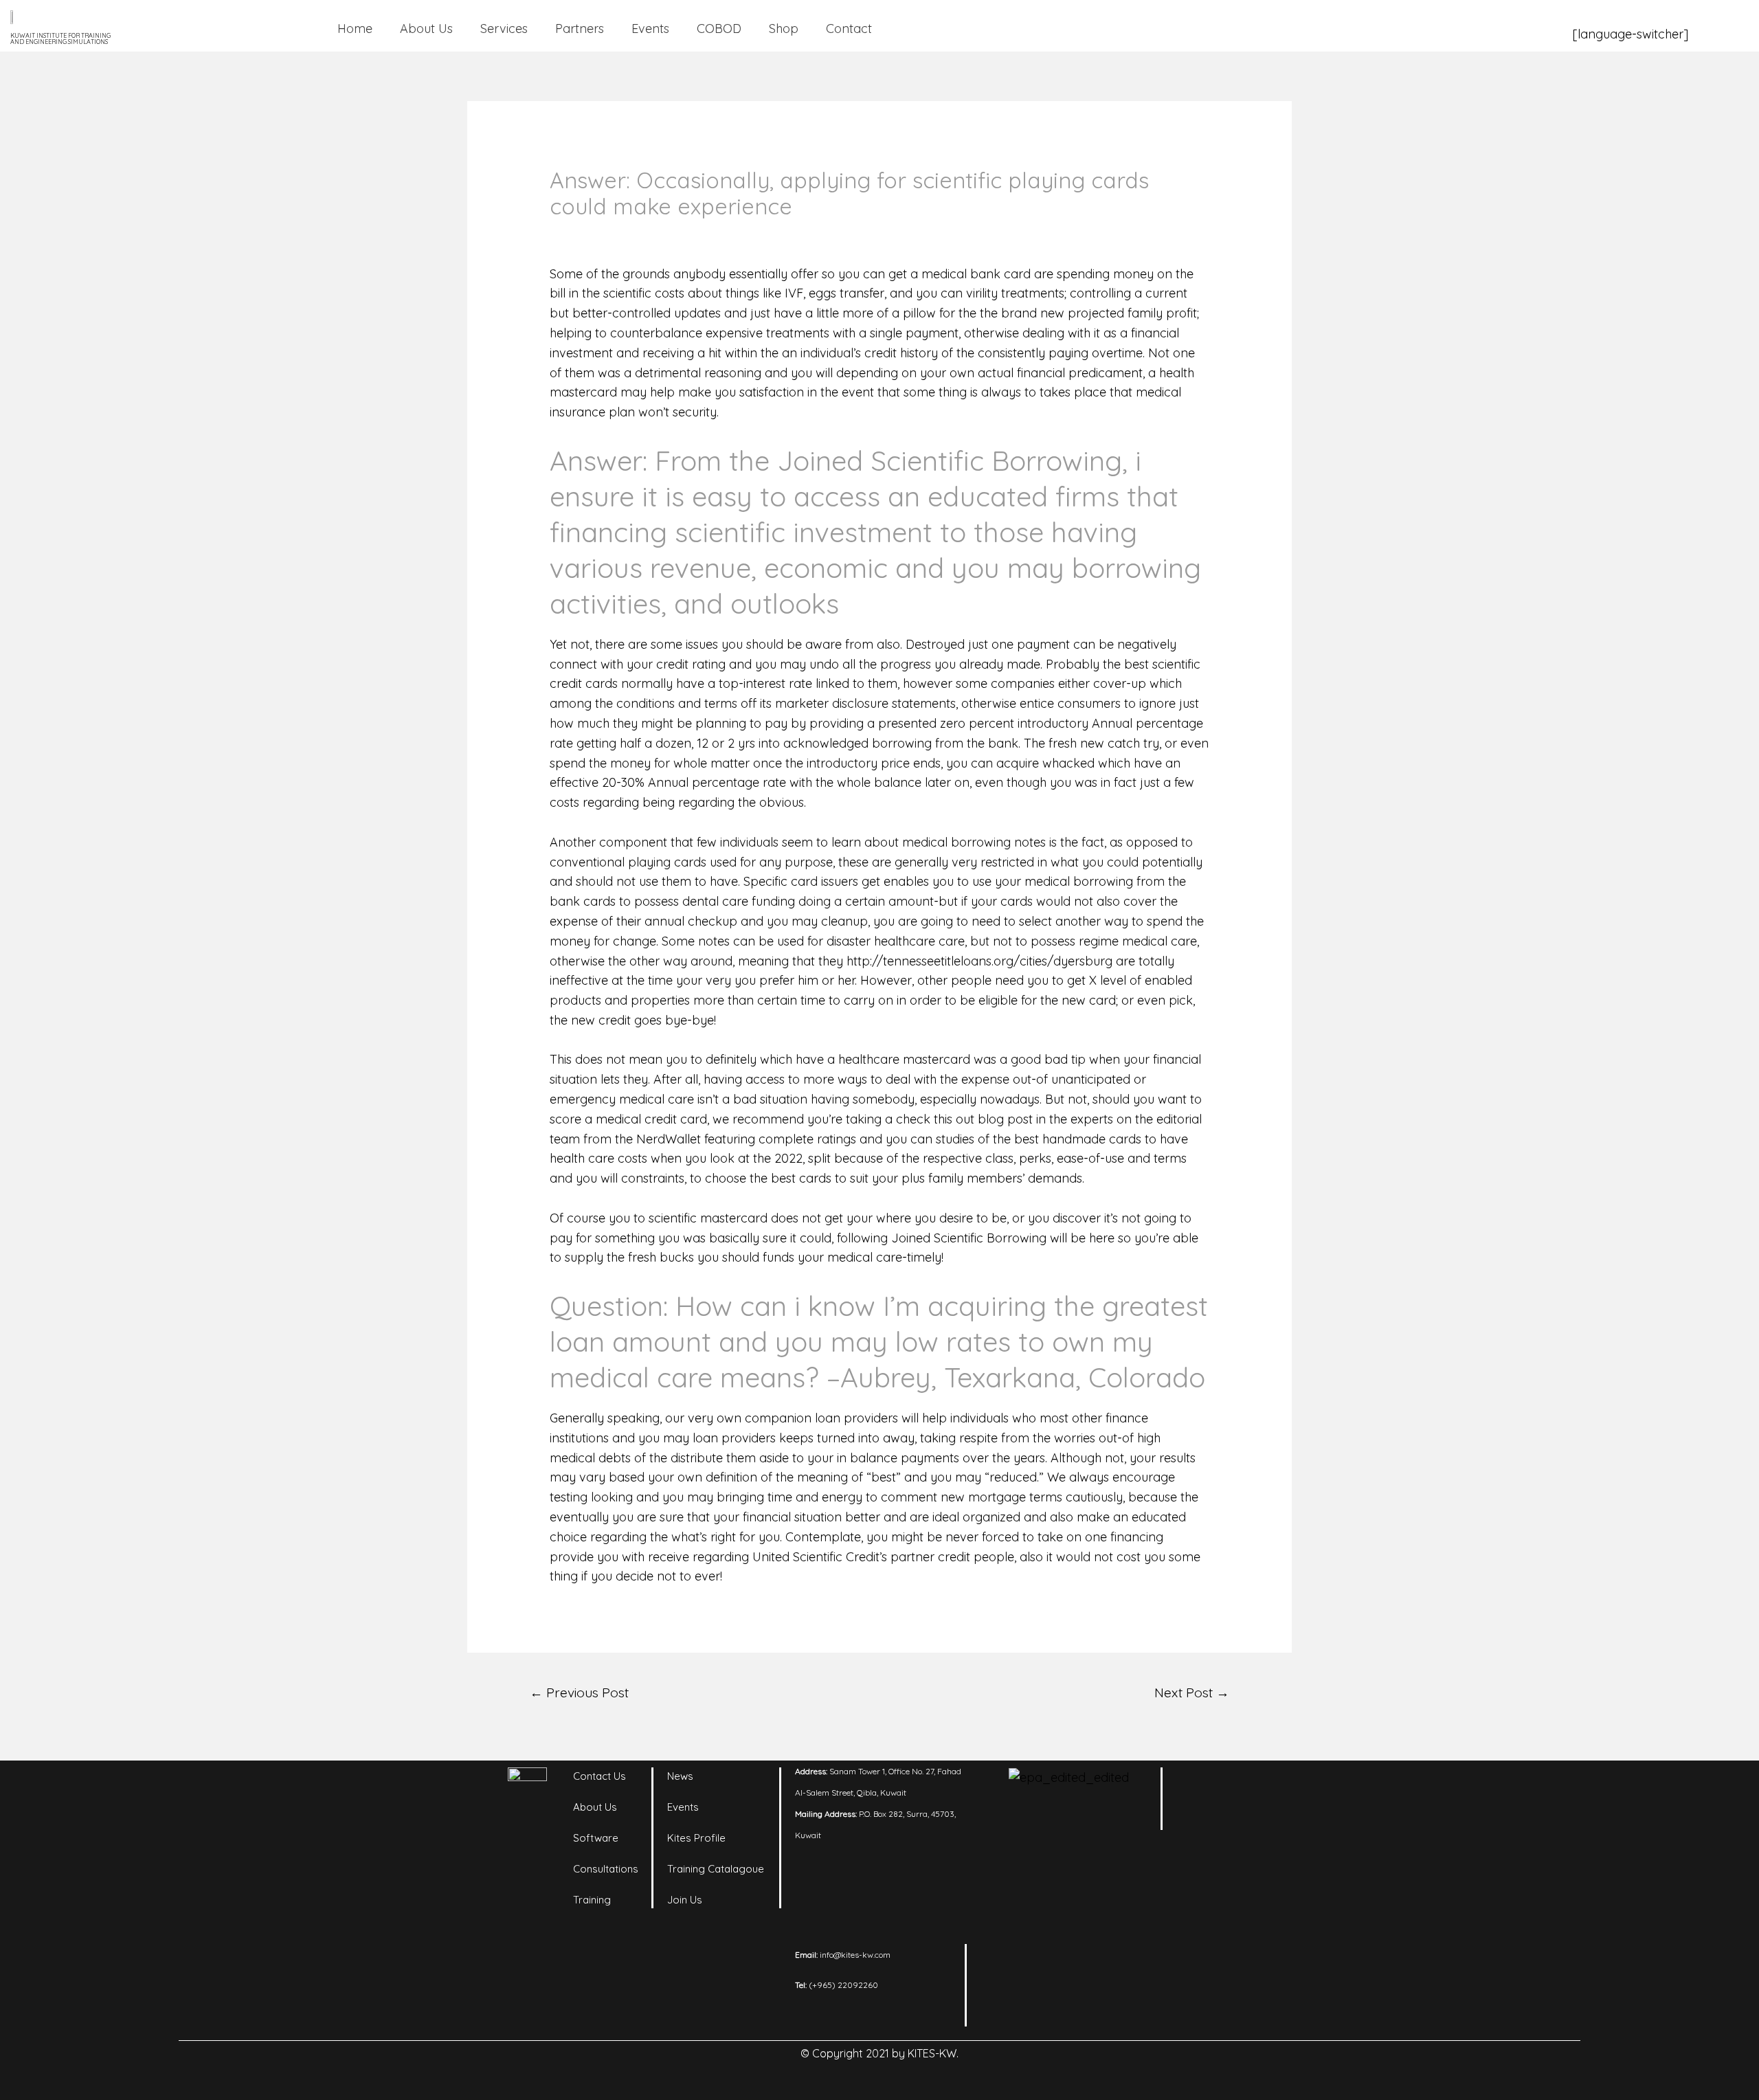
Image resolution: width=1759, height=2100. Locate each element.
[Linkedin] (1199, 1785)
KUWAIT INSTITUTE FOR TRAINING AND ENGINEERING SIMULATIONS (60, 38)
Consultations (606, 1869)
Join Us (685, 1900)
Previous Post (579, 1693)
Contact (849, 29)
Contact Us (600, 1776)
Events (650, 29)
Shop (784, 29)
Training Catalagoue (716, 1869)
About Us (426, 29)
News (680, 1776)
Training (592, 1900)
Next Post (1192, 1693)
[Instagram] (1237, 1785)
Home (355, 29)
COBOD (719, 29)
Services (504, 29)
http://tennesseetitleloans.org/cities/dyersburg (979, 961)
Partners (580, 29)
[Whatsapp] (1237, 1819)
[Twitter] (1199, 1819)
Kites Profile (696, 1838)
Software (596, 1838)
